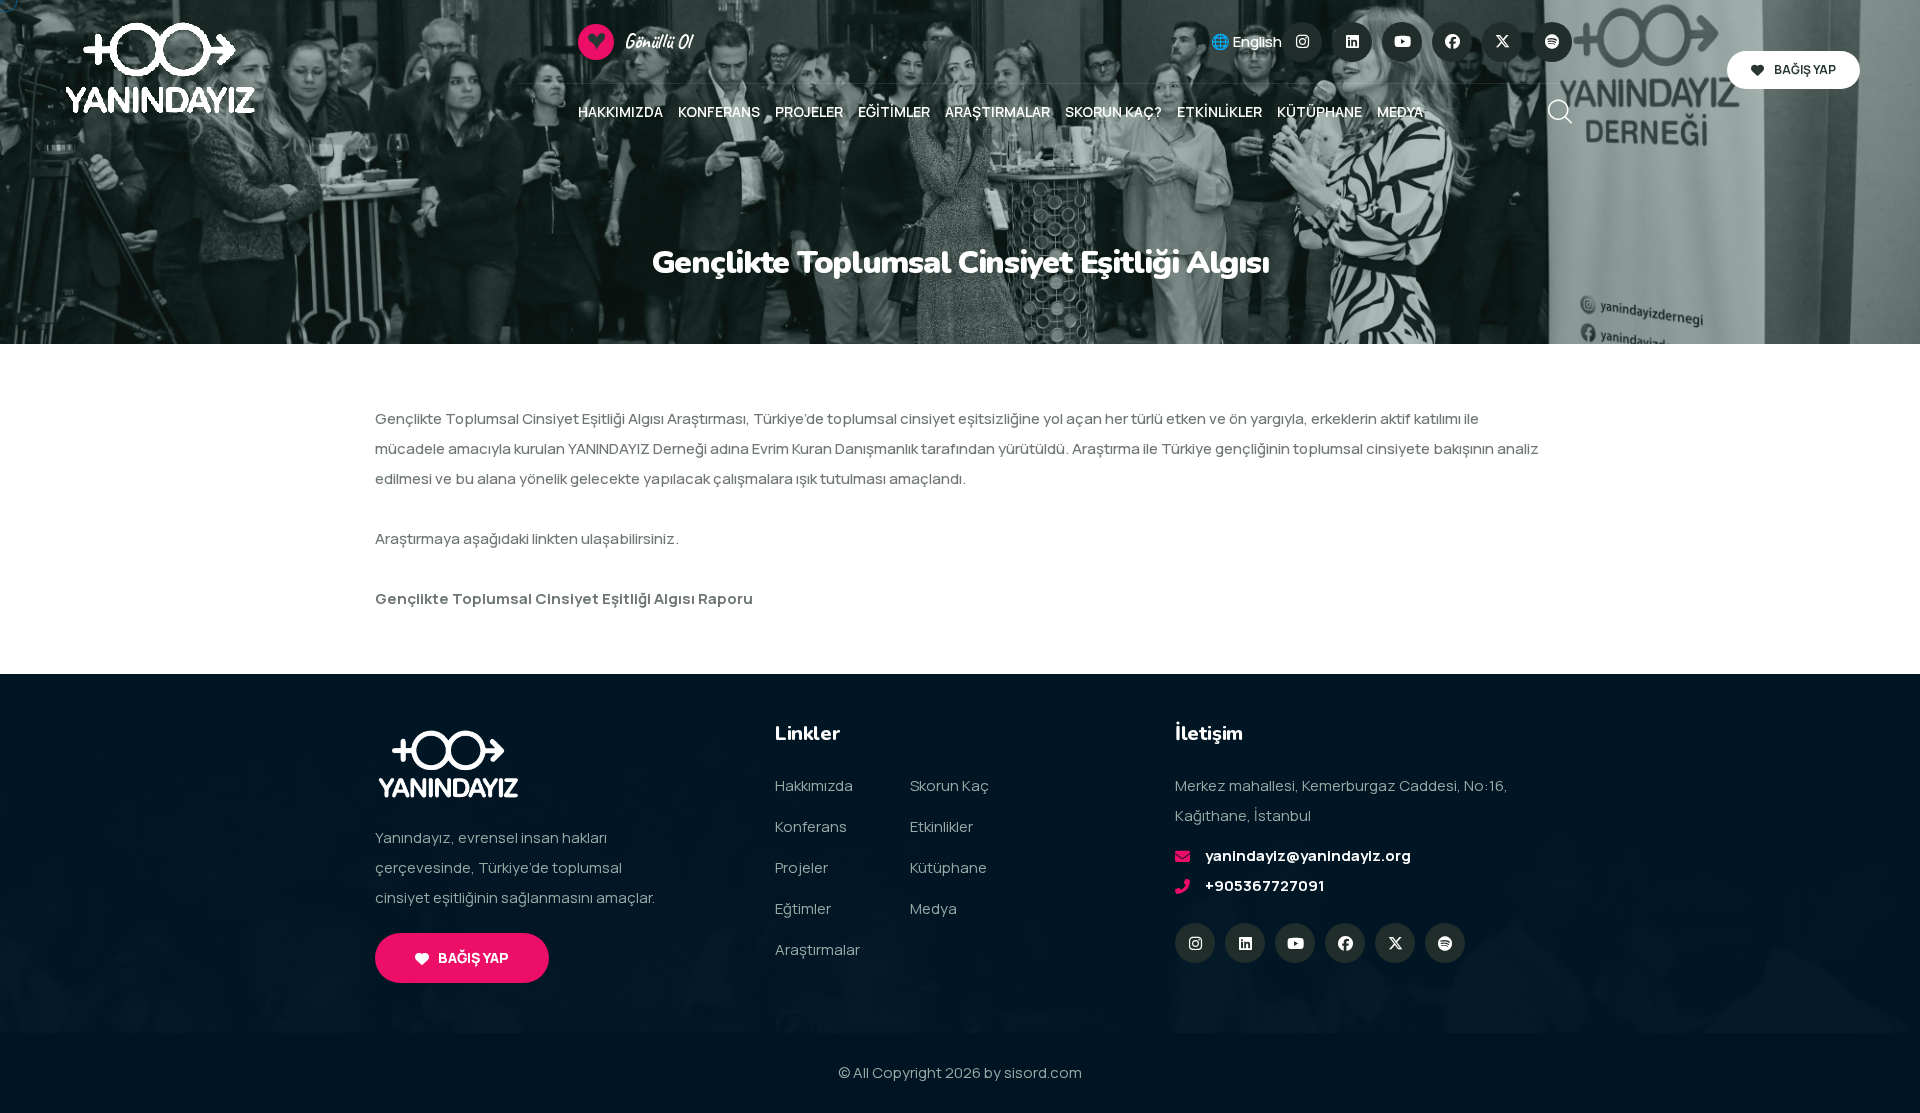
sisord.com (1043, 1072)
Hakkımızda (814, 785)
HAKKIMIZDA (620, 111)
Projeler (801, 867)
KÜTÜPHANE (1319, 111)
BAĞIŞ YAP (1805, 69)
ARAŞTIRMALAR (997, 111)
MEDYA (1400, 111)
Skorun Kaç (949, 785)
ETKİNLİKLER (1219, 111)
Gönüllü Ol (657, 41)
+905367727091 (1265, 885)
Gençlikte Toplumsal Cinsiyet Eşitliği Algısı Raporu (564, 598)
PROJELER (809, 111)
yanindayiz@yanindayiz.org (1308, 855)
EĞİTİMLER (894, 111)
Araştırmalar (817, 949)
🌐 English (1246, 41)
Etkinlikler (941, 826)
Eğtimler (803, 908)
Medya (933, 908)
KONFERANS (719, 111)
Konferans (811, 826)
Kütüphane (948, 867)
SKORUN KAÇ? (1113, 111)
